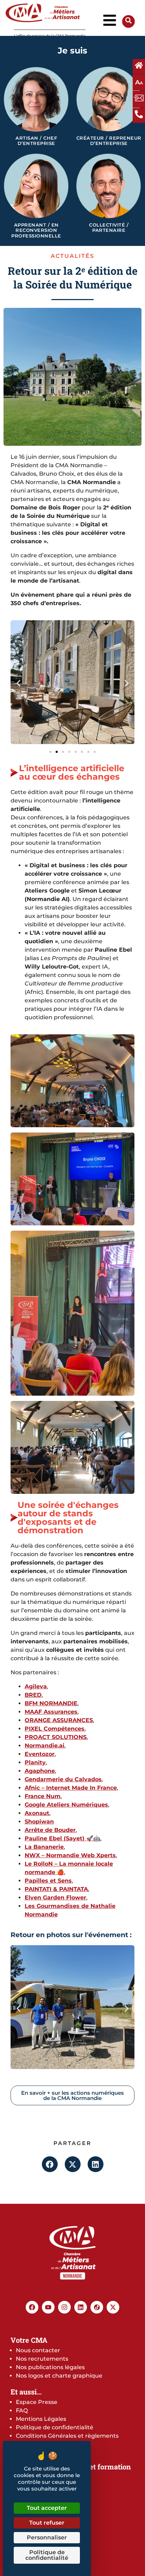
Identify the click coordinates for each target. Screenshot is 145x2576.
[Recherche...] (128, 22)
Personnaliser (47, 2537)
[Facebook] (32, 2307)
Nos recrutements (42, 2359)
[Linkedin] (81, 2307)
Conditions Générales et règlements (67, 2436)
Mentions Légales (41, 2419)
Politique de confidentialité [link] (47, 2555)
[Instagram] (64, 2307)
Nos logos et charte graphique (59, 2376)
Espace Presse (37, 2402)
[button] (18, 683)
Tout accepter (47, 2508)
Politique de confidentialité (55, 2427)
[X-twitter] (113, 2307)
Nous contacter (38, 2350)
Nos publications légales (50, 2367)
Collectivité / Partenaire (109, 228)
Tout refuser (47, 2523)
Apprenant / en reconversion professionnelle (36, 230)
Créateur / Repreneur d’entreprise (109, 141)
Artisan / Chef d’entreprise (36, 141)
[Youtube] (48, 2307)
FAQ (22, 2410)
